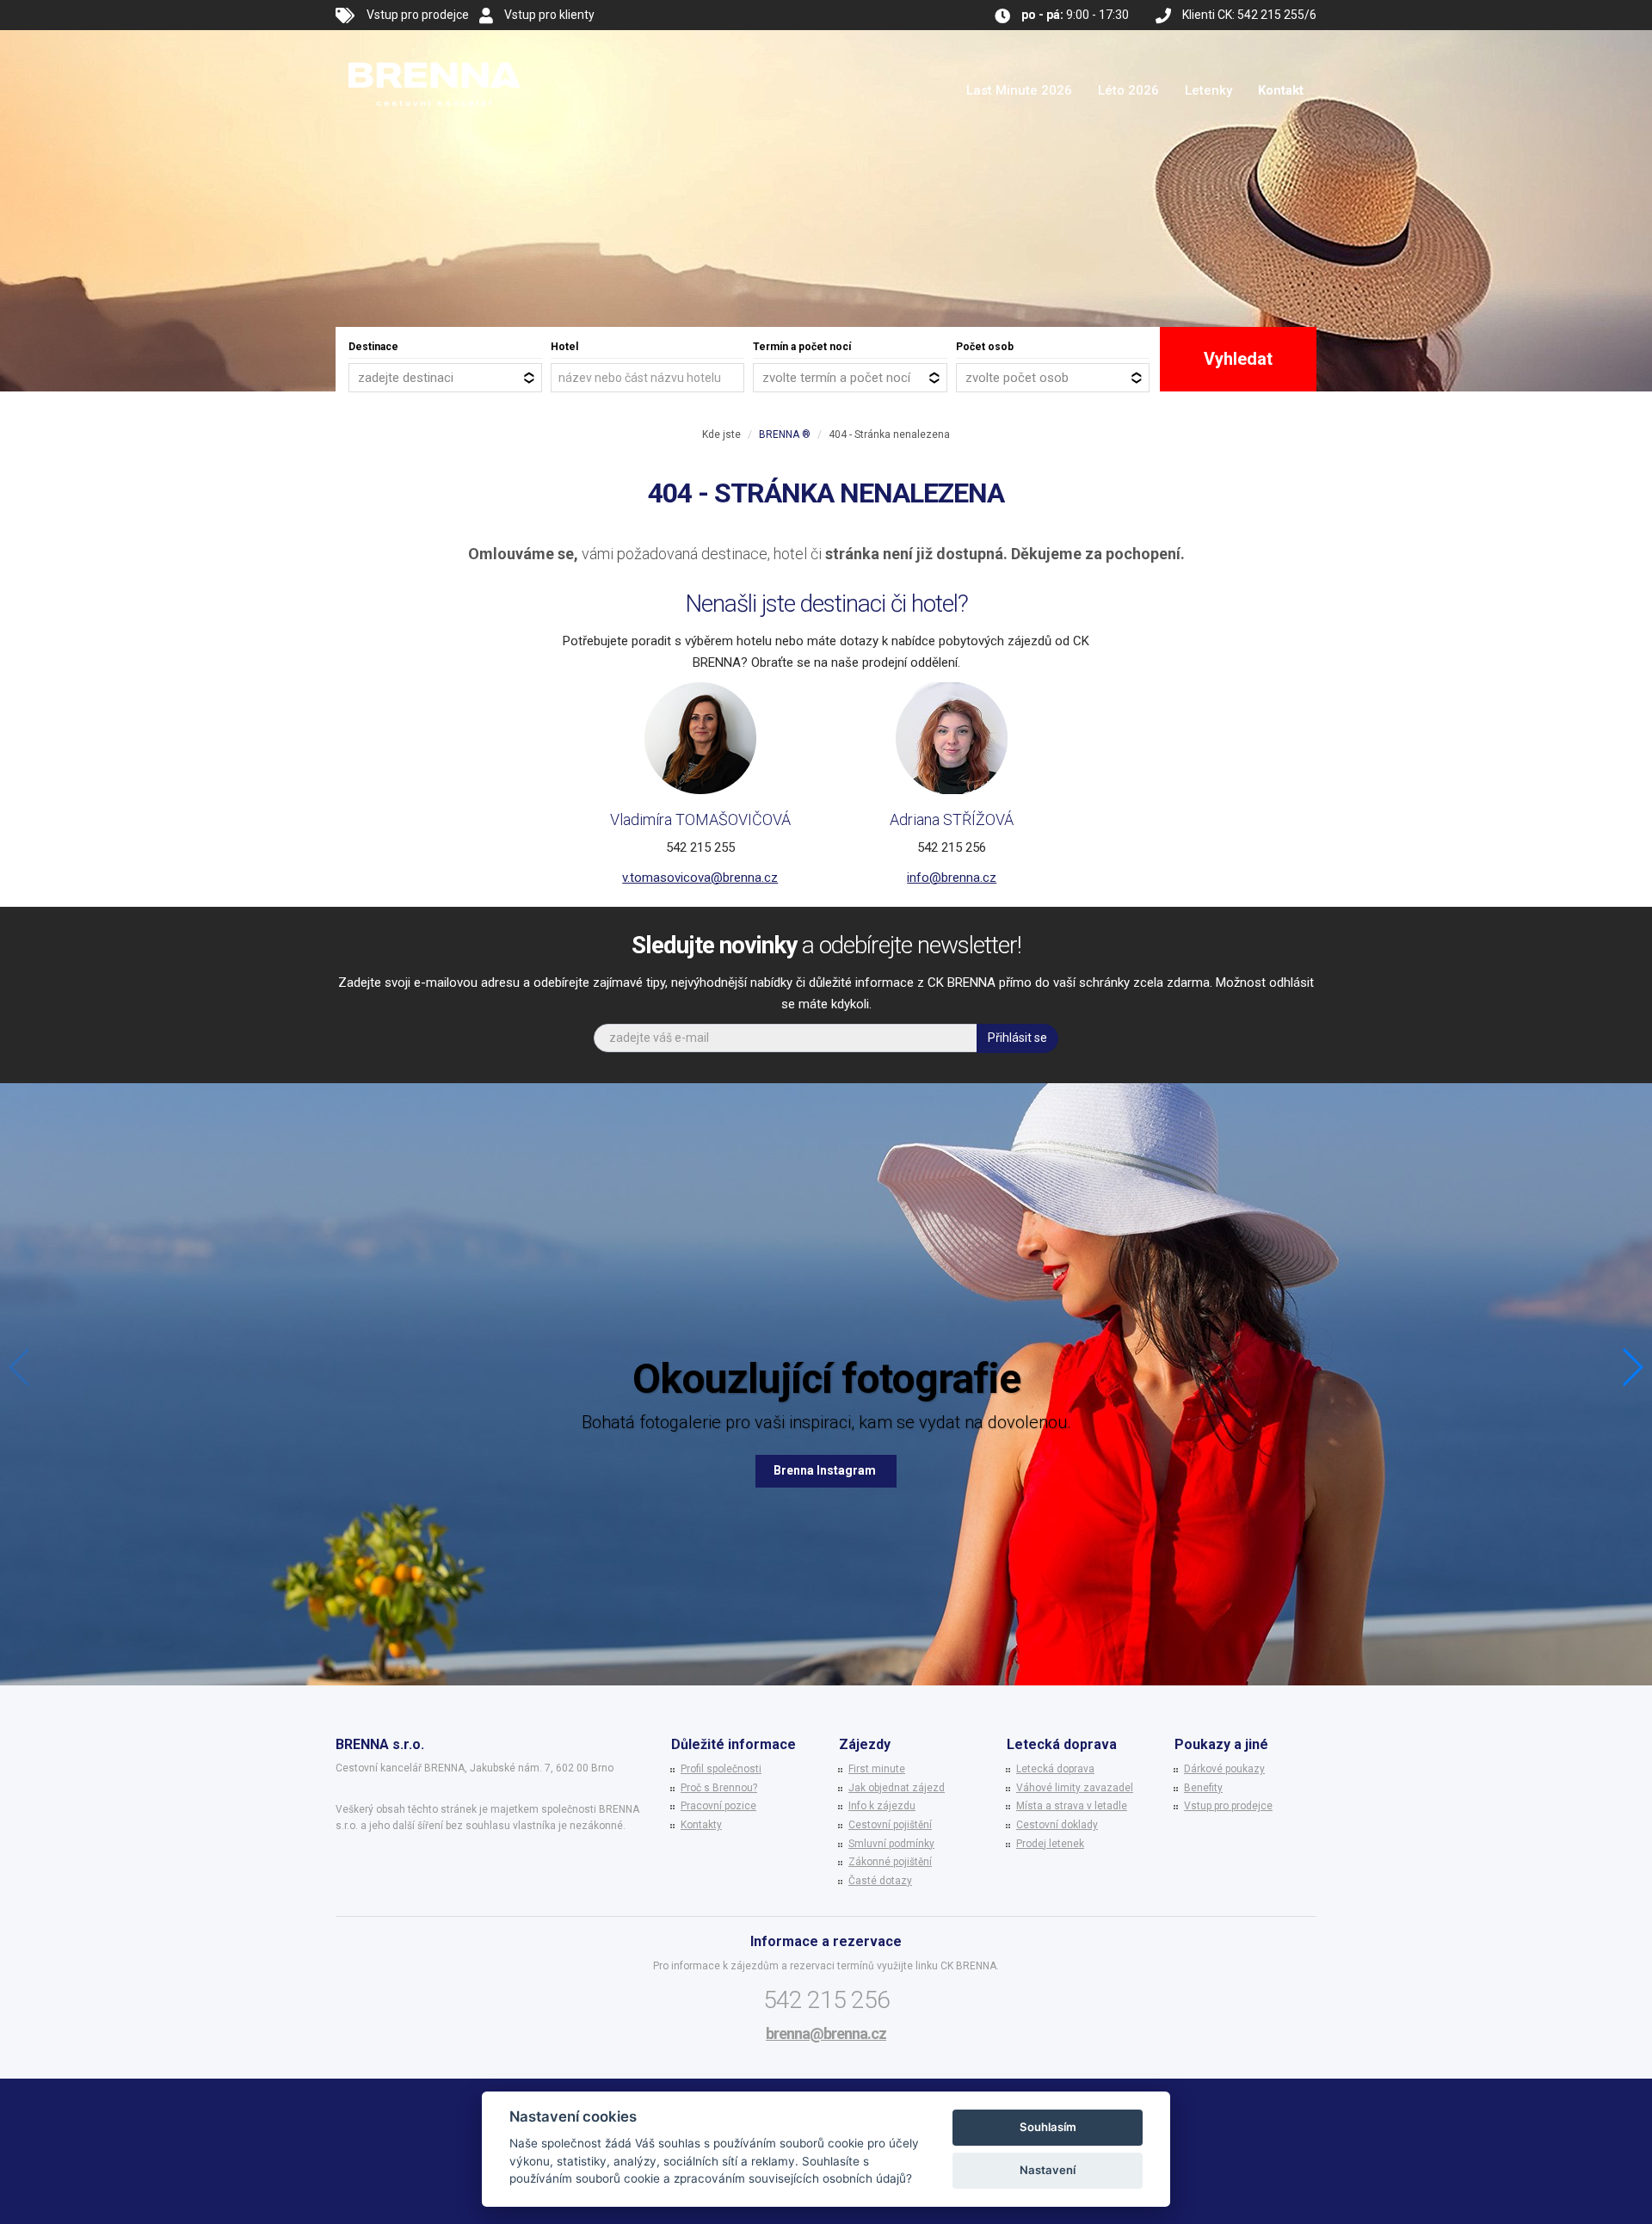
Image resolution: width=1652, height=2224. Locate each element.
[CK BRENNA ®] (435, 52)
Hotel (564, 347)
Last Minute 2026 (1019, 90)
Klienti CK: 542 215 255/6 (1249, 15)
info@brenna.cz (952, 878)
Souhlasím (1048, 2127)
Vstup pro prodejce (418, 15)
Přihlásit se (1017, 1038)
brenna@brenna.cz (826, 2033)
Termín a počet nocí (802, 347)
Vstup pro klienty (549, 15)
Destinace (373, 347)
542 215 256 (826, 2000)
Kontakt (1281, 90)
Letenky (1208, 90)
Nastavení (1048, 2170)
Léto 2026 (1128, 90)
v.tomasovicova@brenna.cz (700, 878)
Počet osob (985, 347)
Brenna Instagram (826, 1470)
